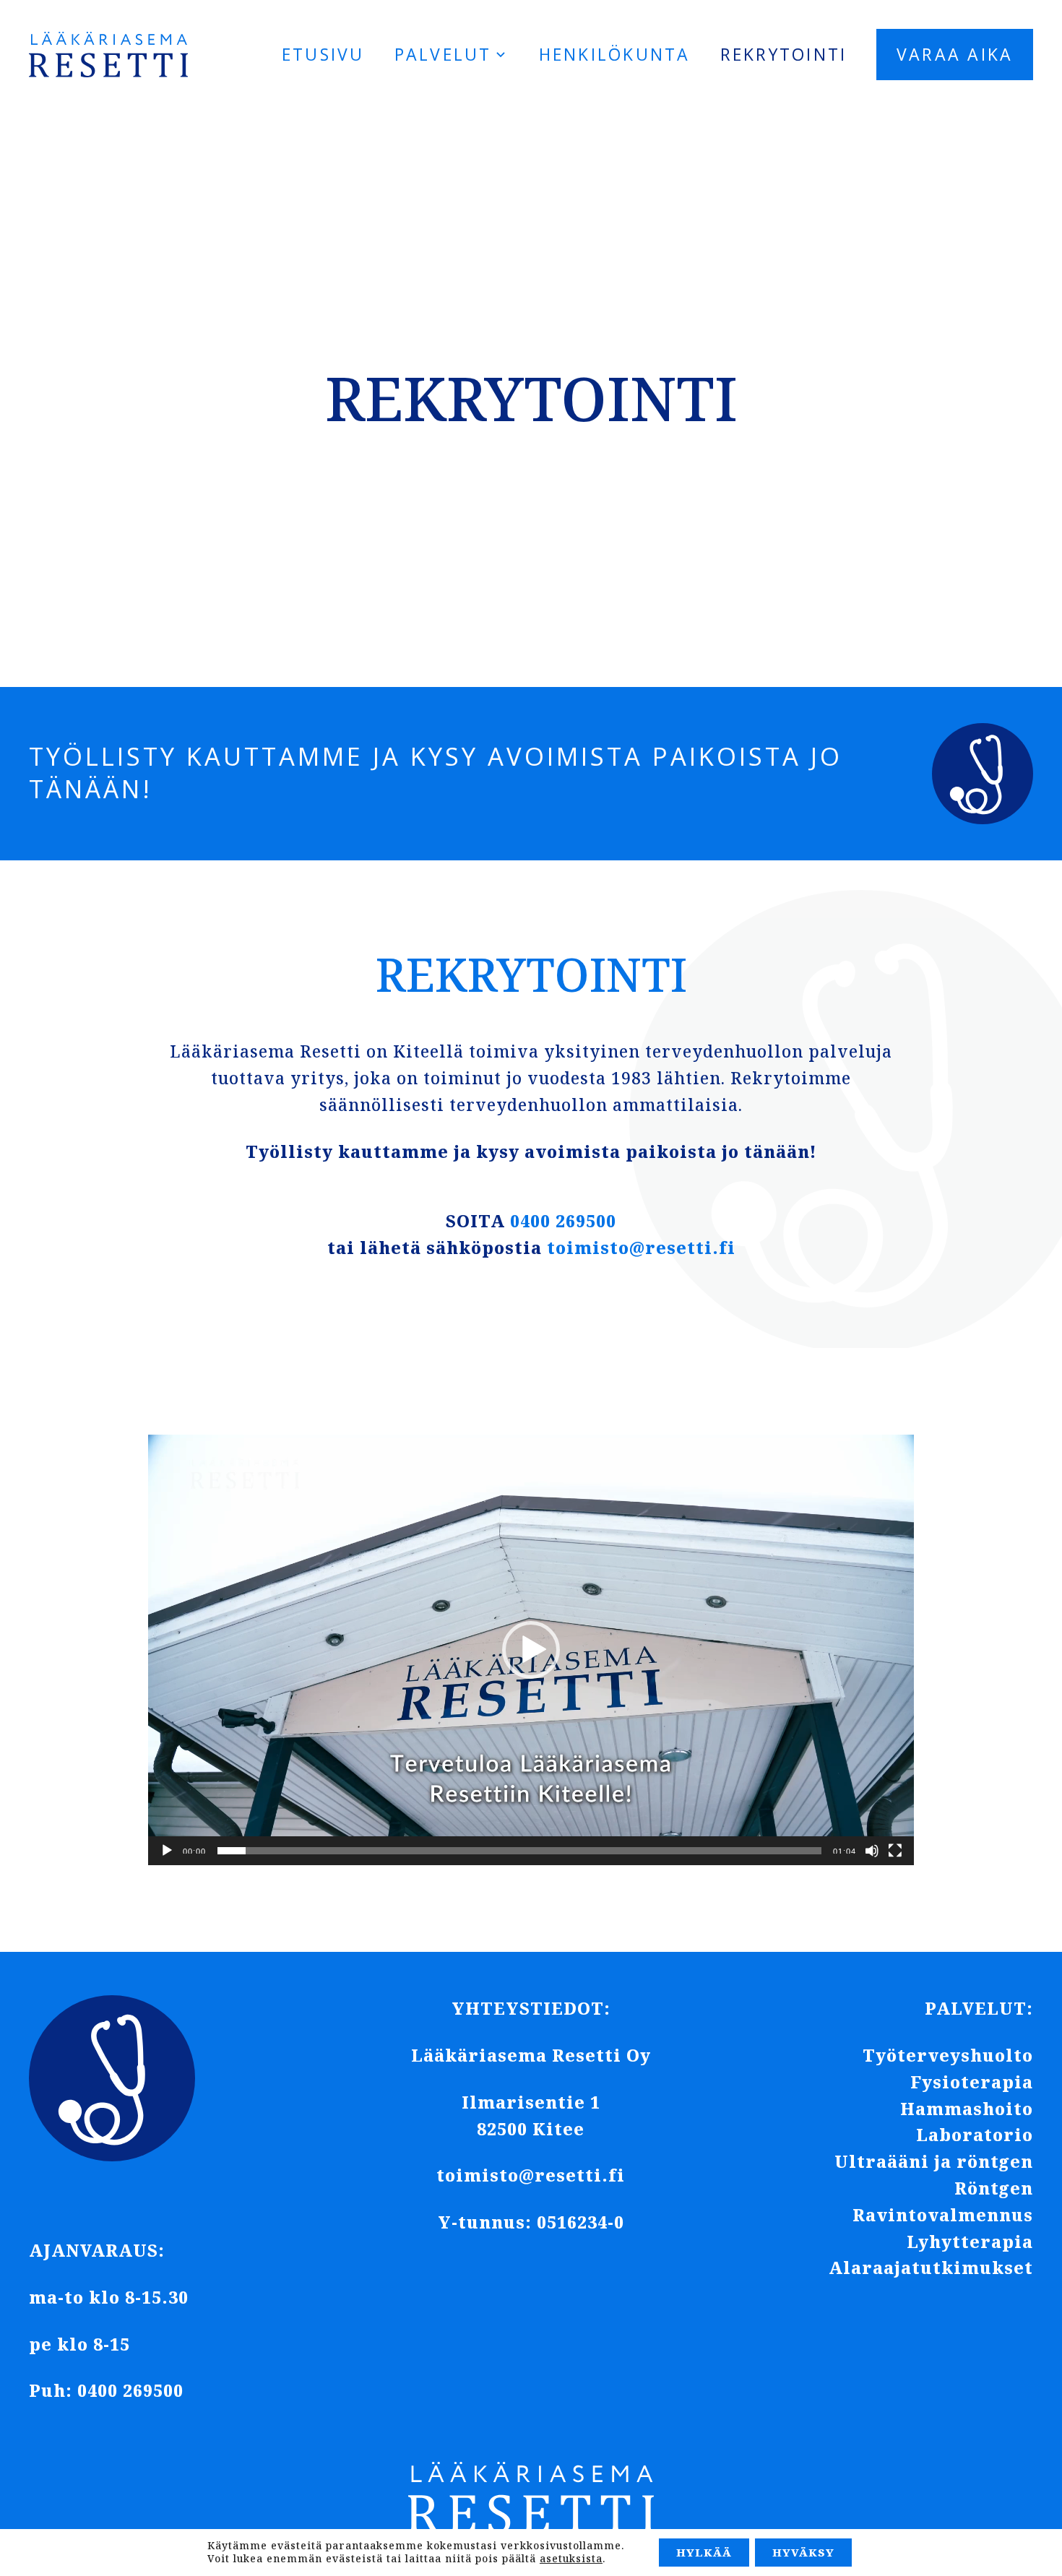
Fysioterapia (972, 2082)
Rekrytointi (784, 54)
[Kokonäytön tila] (895, 1851)
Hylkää (704, 2552)
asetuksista (571, 2559)
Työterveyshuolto (948, 2055)
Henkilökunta (615, 54)
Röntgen (994, 2188)
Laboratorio (975, 2135)
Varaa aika (955, 54)
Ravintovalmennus (943, 2215)
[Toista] (167, 1851)
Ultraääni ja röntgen (934, 2161)
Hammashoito (967, 2109)
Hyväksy (803, 2552)
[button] (531, 1650)
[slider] (519, 1851)
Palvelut (443, 54)
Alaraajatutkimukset (931, 2268)
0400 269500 (563, 1221)
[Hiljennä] (872, 1851)
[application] (531, 1650)
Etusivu (323, 54)
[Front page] (108, 55)
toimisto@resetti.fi (641, 1248)
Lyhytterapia (970, 2242)
